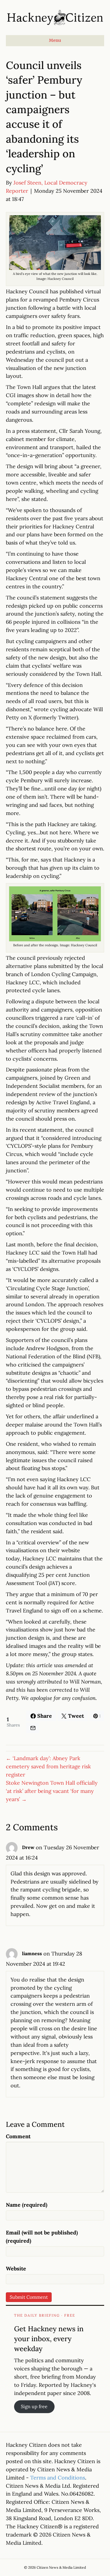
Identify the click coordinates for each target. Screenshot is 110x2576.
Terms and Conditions (58, 2478)
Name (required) (27, 2205)
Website (16, 2269)
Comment (18, 2136)
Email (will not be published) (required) (42, 2237)
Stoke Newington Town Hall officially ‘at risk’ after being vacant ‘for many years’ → (52, 1791)
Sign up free (34, 2406)
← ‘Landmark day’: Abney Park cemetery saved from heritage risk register (48, 1766)
